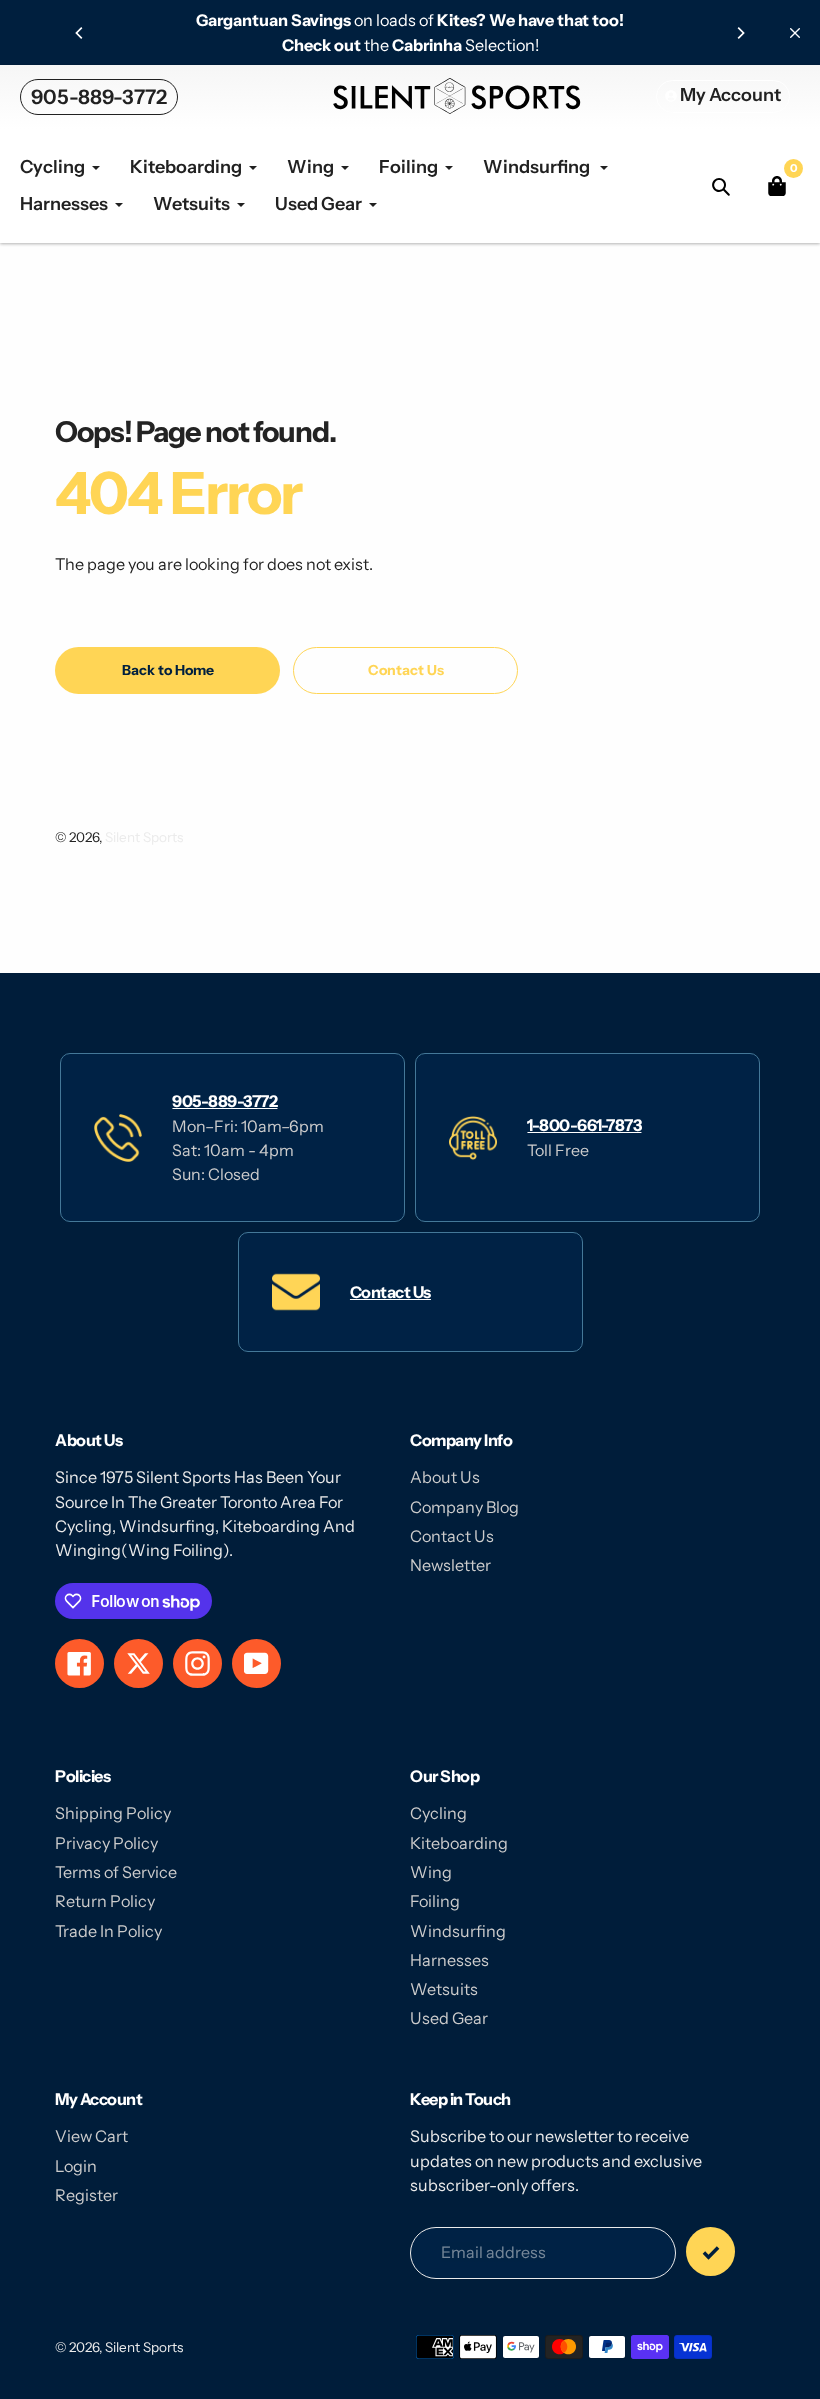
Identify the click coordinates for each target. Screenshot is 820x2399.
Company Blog (464, 1507)
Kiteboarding (459, 1843)
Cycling (438, 1813)
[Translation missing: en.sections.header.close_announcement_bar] (795, 33)
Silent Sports (144, 837)
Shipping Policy (113, 1813)
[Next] (740, 33)
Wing (431, 1872)
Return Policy (105, 1901)
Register (86, 2195)
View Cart (91, 2136)
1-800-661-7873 (584, 1125)
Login (76, 2166)
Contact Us (390, 1292)
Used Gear (449, 2018)
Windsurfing (458, 1931)
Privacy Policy (106, 1843)
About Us (445, 1477)
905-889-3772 (99, 97)
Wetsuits (444, 1989)
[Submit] (710, 2251)
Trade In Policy (108, 1931)
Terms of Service (116, 1872)
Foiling (435, 1901)
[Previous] (80, 33)
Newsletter (450, 1565)
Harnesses (449, 1960)
